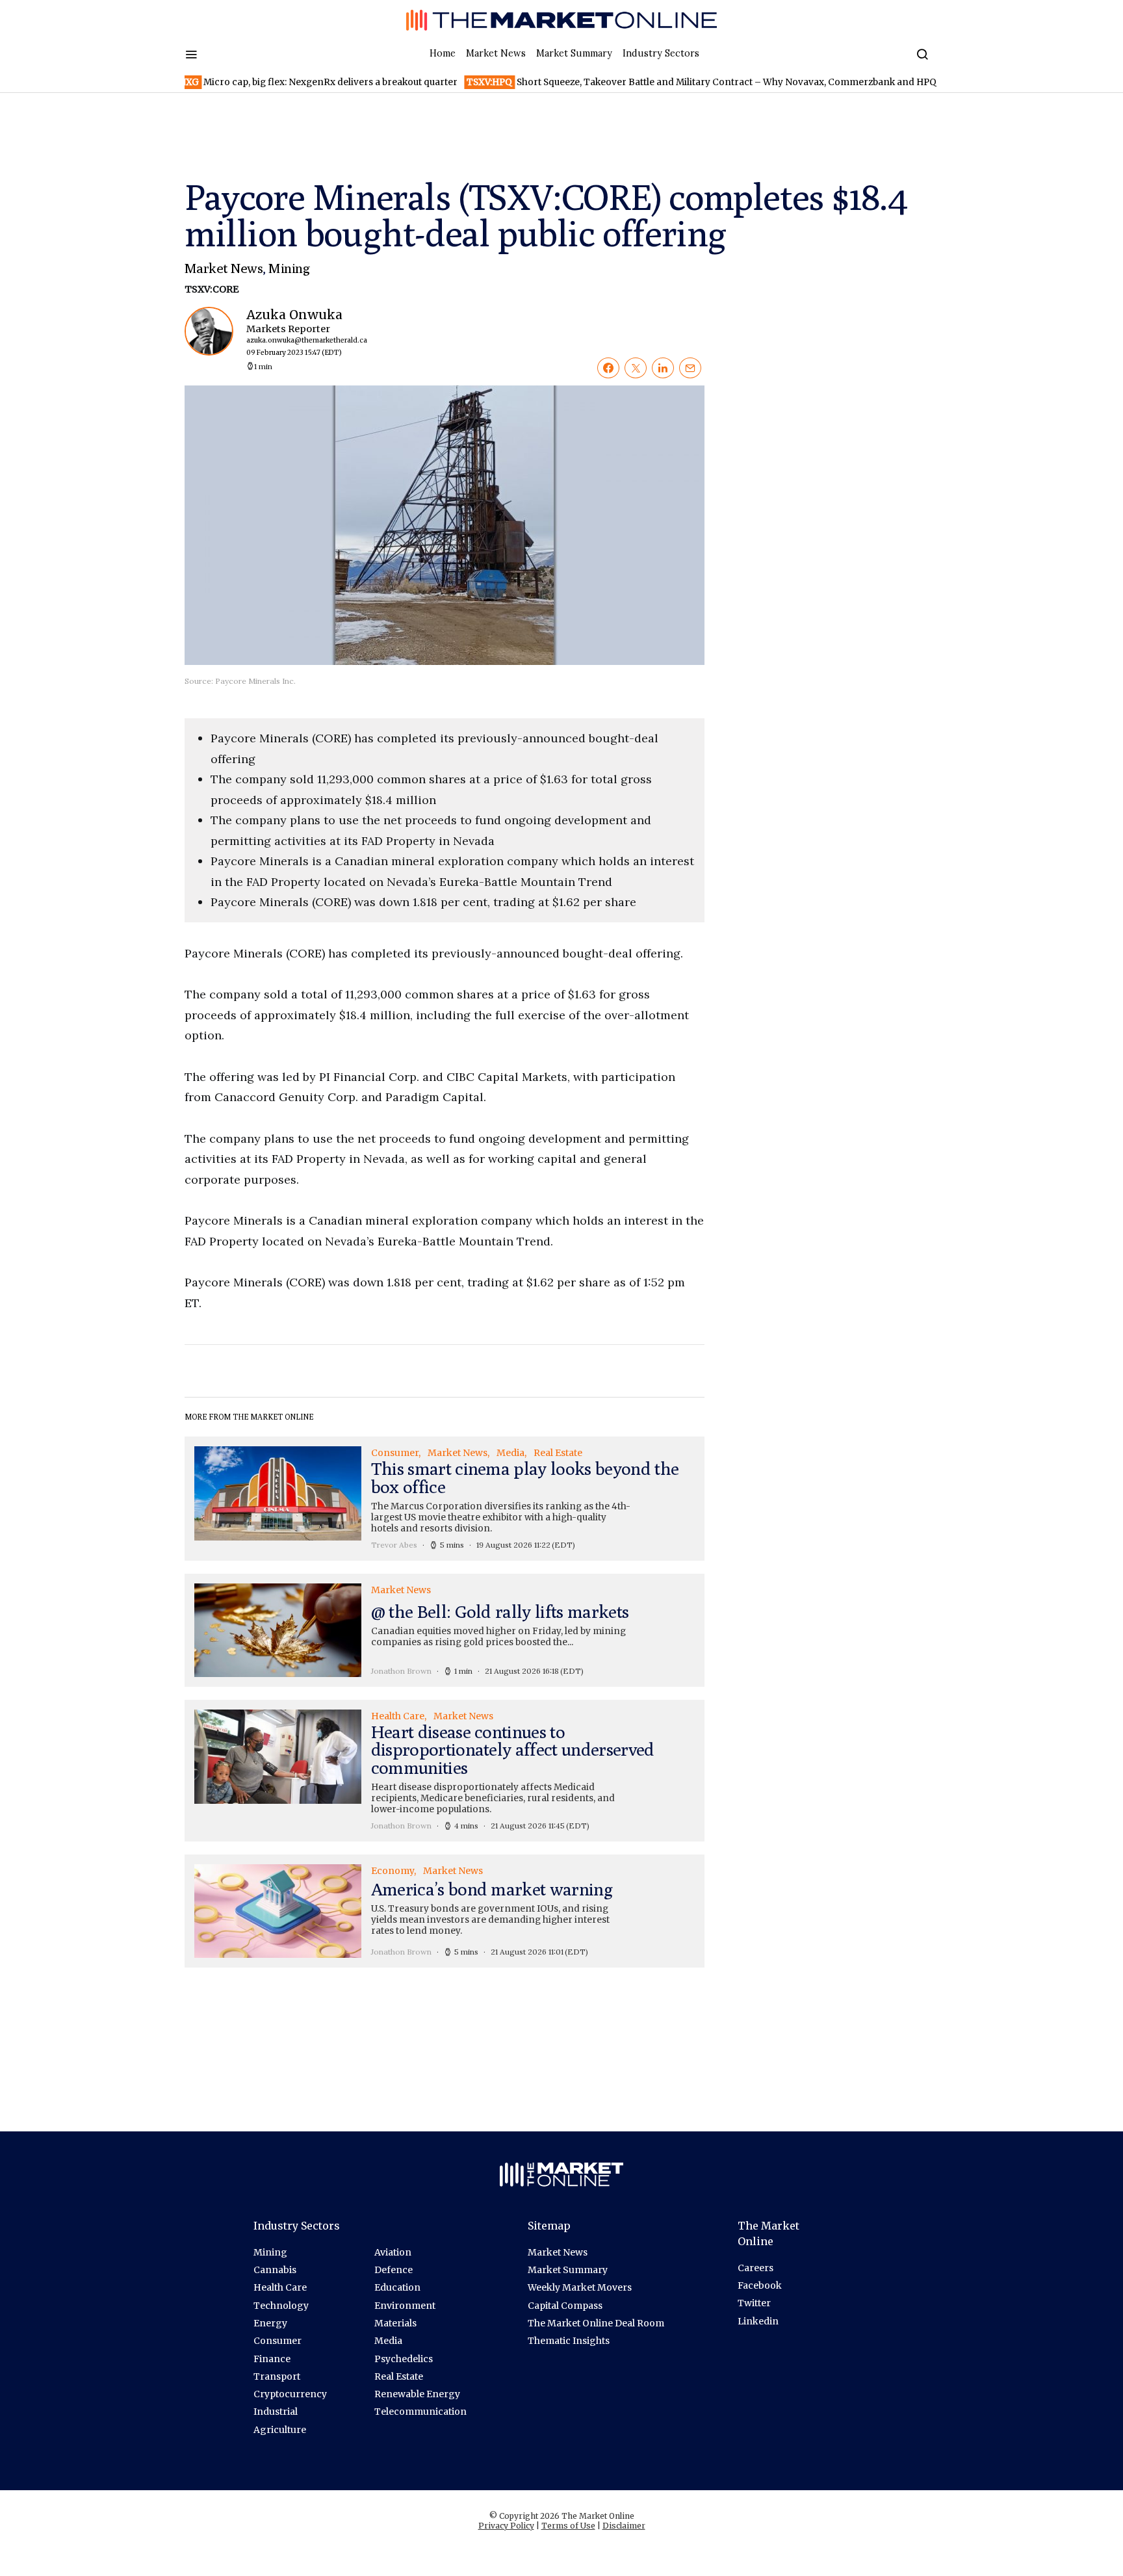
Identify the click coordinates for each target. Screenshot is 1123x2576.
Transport (277, 2376)
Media (388, 2341)
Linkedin (758, 2321)
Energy (270, 2323)
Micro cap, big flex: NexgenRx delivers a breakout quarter (252, 82)
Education (397, 2287)
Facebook (760, 2285)
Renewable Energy (417, 2394)
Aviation (393, 2252)
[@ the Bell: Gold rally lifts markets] (445, 1630)
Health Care (280, 2287)
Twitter (754, 2303)
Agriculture (280, 2430)
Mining (289, 268)
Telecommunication (420, 2412)
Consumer (278, 2341)
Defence (394, 2270)
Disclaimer (624, 2526)
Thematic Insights (569, 2341)
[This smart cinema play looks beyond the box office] (445, 1498)
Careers (755, 2268)
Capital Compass (565, 2306)
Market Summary (574, 53)
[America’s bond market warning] (445, 1911)
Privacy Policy (506, 2526)
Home (443, 53)
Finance (272, 2359)
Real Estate (399, 2376)
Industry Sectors (661, 53)
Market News (496, 53)
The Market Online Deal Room (596, 2323)
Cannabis (275, 2270)
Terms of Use (568, 2526)
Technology (281, 2306)
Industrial (276, 2412)
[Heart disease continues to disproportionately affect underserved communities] (445, 1771)
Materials (395, 2323)
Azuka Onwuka (300, 332)
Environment (405, 2306)
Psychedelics (404, 2359)
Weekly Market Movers (580, 2287)
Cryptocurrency (290, 2394)
